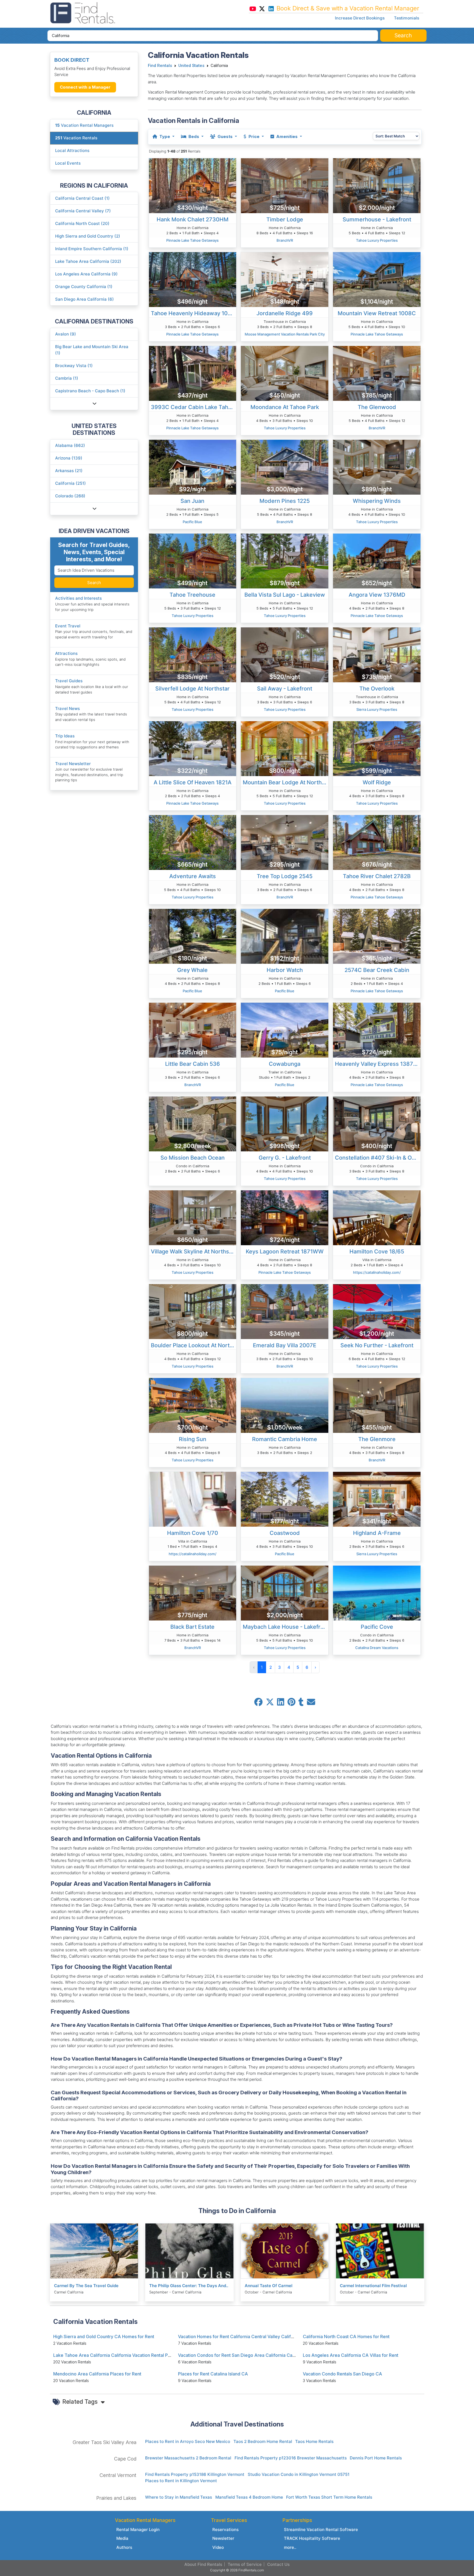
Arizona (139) (69, 458)
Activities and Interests (78, 598)
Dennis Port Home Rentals (376, 2458)
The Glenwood (377, 407)
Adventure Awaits (193, 876)
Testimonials (407, 18)
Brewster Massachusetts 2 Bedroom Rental (188, 2458)
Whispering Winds (377, 501)
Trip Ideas (65, 736)
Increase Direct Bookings (360, 18)
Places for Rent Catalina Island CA (213, 2374)
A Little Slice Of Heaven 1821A (193, 782)
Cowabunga (285, 1064)
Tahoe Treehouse (192, 595)
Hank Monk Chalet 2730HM (193, 219)
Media (122, 2538)
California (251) (70, 483)
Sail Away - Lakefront (285, 689)
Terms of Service (245, 2564)
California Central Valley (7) (83, 211)
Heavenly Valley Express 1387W (377, 1064)
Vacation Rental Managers (84, 125)
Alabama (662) (70, 445)
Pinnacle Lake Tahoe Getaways (192, 240)
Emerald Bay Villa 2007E (285, 1345)
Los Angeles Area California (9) (86, 274)
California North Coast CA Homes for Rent (346, 2337)
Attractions (66, 653)
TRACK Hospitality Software (312, 2538)
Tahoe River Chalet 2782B (377, 876)
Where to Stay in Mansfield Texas (179, 2497)
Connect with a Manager (85, 87)
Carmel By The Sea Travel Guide (86, 2286)
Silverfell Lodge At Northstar (192, 689)
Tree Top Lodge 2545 (285, 876)
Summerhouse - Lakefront (377, 219)
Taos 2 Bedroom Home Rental (263, 2441)
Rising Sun (193, 1439)
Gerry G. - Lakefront (285, 1158)
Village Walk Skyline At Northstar (194, 1252)
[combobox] (213, 36)
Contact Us (278, 2564)
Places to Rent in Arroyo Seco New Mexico (188, 2441)
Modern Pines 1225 (285, 501)
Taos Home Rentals (314, 2441)
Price (254, 136)
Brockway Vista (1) (74, 366)
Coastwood (285, 1533)
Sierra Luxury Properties (377, 709)
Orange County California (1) (84, 287)
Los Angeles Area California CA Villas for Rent (351, 2355)
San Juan (192, 501)
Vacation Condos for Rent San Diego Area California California (242, 2355)
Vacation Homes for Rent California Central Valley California (240, 2337)
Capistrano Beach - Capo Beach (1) (90, 391)
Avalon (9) (66, 334)
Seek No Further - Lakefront (377, 1345)
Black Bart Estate (192, 1627)
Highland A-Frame (377, 1533)
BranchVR (285, 240)
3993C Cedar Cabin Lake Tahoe (193, 407)
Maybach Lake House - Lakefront (286, 1627)
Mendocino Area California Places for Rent (97, 2374)
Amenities (287, 136)
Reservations (225, 2530)
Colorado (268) (70, 496)
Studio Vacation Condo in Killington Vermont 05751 (299, 2474)
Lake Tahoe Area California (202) (88, 261)
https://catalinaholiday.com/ (377, 1272)
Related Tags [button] (81, 2402)
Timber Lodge (285, 219)
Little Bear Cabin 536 (193, 1064)
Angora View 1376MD (377, 595)
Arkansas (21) (69, 471)
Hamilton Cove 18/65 (377, 1252)
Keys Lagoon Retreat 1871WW (285, 1252)
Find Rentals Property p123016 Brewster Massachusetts (291, 2458)
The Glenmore (377, 1439)
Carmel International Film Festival (373, 2286)
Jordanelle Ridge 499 (285, 313)
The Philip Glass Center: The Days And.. (189, 2286)
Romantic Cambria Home (285, 1439)
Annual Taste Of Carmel (269, 2286)
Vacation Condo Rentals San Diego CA (342, 2374)
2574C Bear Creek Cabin (377, 970)
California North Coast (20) (82, 223)
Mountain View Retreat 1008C (377, 313)
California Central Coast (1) (82, 198)
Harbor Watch (285, 970)
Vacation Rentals (76, 138)
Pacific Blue (192, 522)
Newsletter (223, 2538)
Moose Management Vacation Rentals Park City (285, 334)
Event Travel (68, 626)
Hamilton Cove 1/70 (193, 1533)
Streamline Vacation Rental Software (321, 2530)
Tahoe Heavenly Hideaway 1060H (194, 313)
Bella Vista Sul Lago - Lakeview (285, 595)
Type (165, 136)
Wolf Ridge (377, 782)
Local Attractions (72, 150)
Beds (194, 136)
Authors (124, 2547)
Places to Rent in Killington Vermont (181, 2481)
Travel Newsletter (73, 764)
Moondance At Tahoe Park (285, 407)
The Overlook (377, 689)
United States (191, 66)
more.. (290, 2547)
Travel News (67, 708)
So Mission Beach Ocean (193, 1158)
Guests (225, 136)
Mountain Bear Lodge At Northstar (286, 782)
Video (218, 2547)
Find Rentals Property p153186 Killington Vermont (195, 2474)
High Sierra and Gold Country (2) (88, 236)
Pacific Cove (377, 1627)
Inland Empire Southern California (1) (92, 249)
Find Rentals (160, 66)
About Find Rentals (203, 2564)
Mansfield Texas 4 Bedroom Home (249, 2497)
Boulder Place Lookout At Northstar (194, 1345)
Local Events (68, 163)
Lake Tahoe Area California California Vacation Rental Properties (120, 2355)
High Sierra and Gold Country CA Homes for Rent (104, 2337)
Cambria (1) (67, 378)
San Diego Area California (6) (84, 299)
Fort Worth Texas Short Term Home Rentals (329, 2497)
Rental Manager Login (138, 2530)
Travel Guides (69, 681)
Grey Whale (192, 970)
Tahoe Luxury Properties (377, 240)
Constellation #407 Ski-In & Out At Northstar (378, 1158)
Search (94, 583)
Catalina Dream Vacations (377, 1648)
